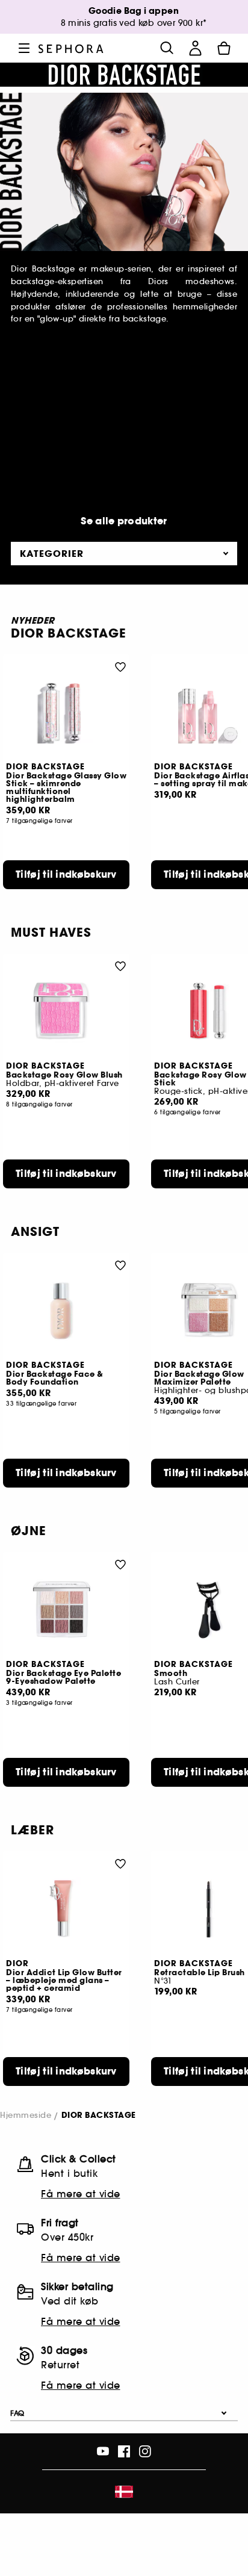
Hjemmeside (26, 2115)
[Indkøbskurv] (224, 48)
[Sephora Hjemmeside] (71, 48)
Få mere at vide (81, 2194)
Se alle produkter (124, 521)
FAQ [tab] (17, 2413)
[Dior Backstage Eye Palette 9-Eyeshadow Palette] (66, 1609)
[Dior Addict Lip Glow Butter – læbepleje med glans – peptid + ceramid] (66, 1909)
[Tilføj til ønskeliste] (120, 666)
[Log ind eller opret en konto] (195, 48)
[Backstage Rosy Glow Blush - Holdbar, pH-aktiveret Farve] (66, 1011)
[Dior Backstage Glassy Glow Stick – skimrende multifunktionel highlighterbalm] (66, 712)
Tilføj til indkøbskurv (66, 874)
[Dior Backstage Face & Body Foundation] (66, 1310)
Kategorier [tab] (52, 554)
